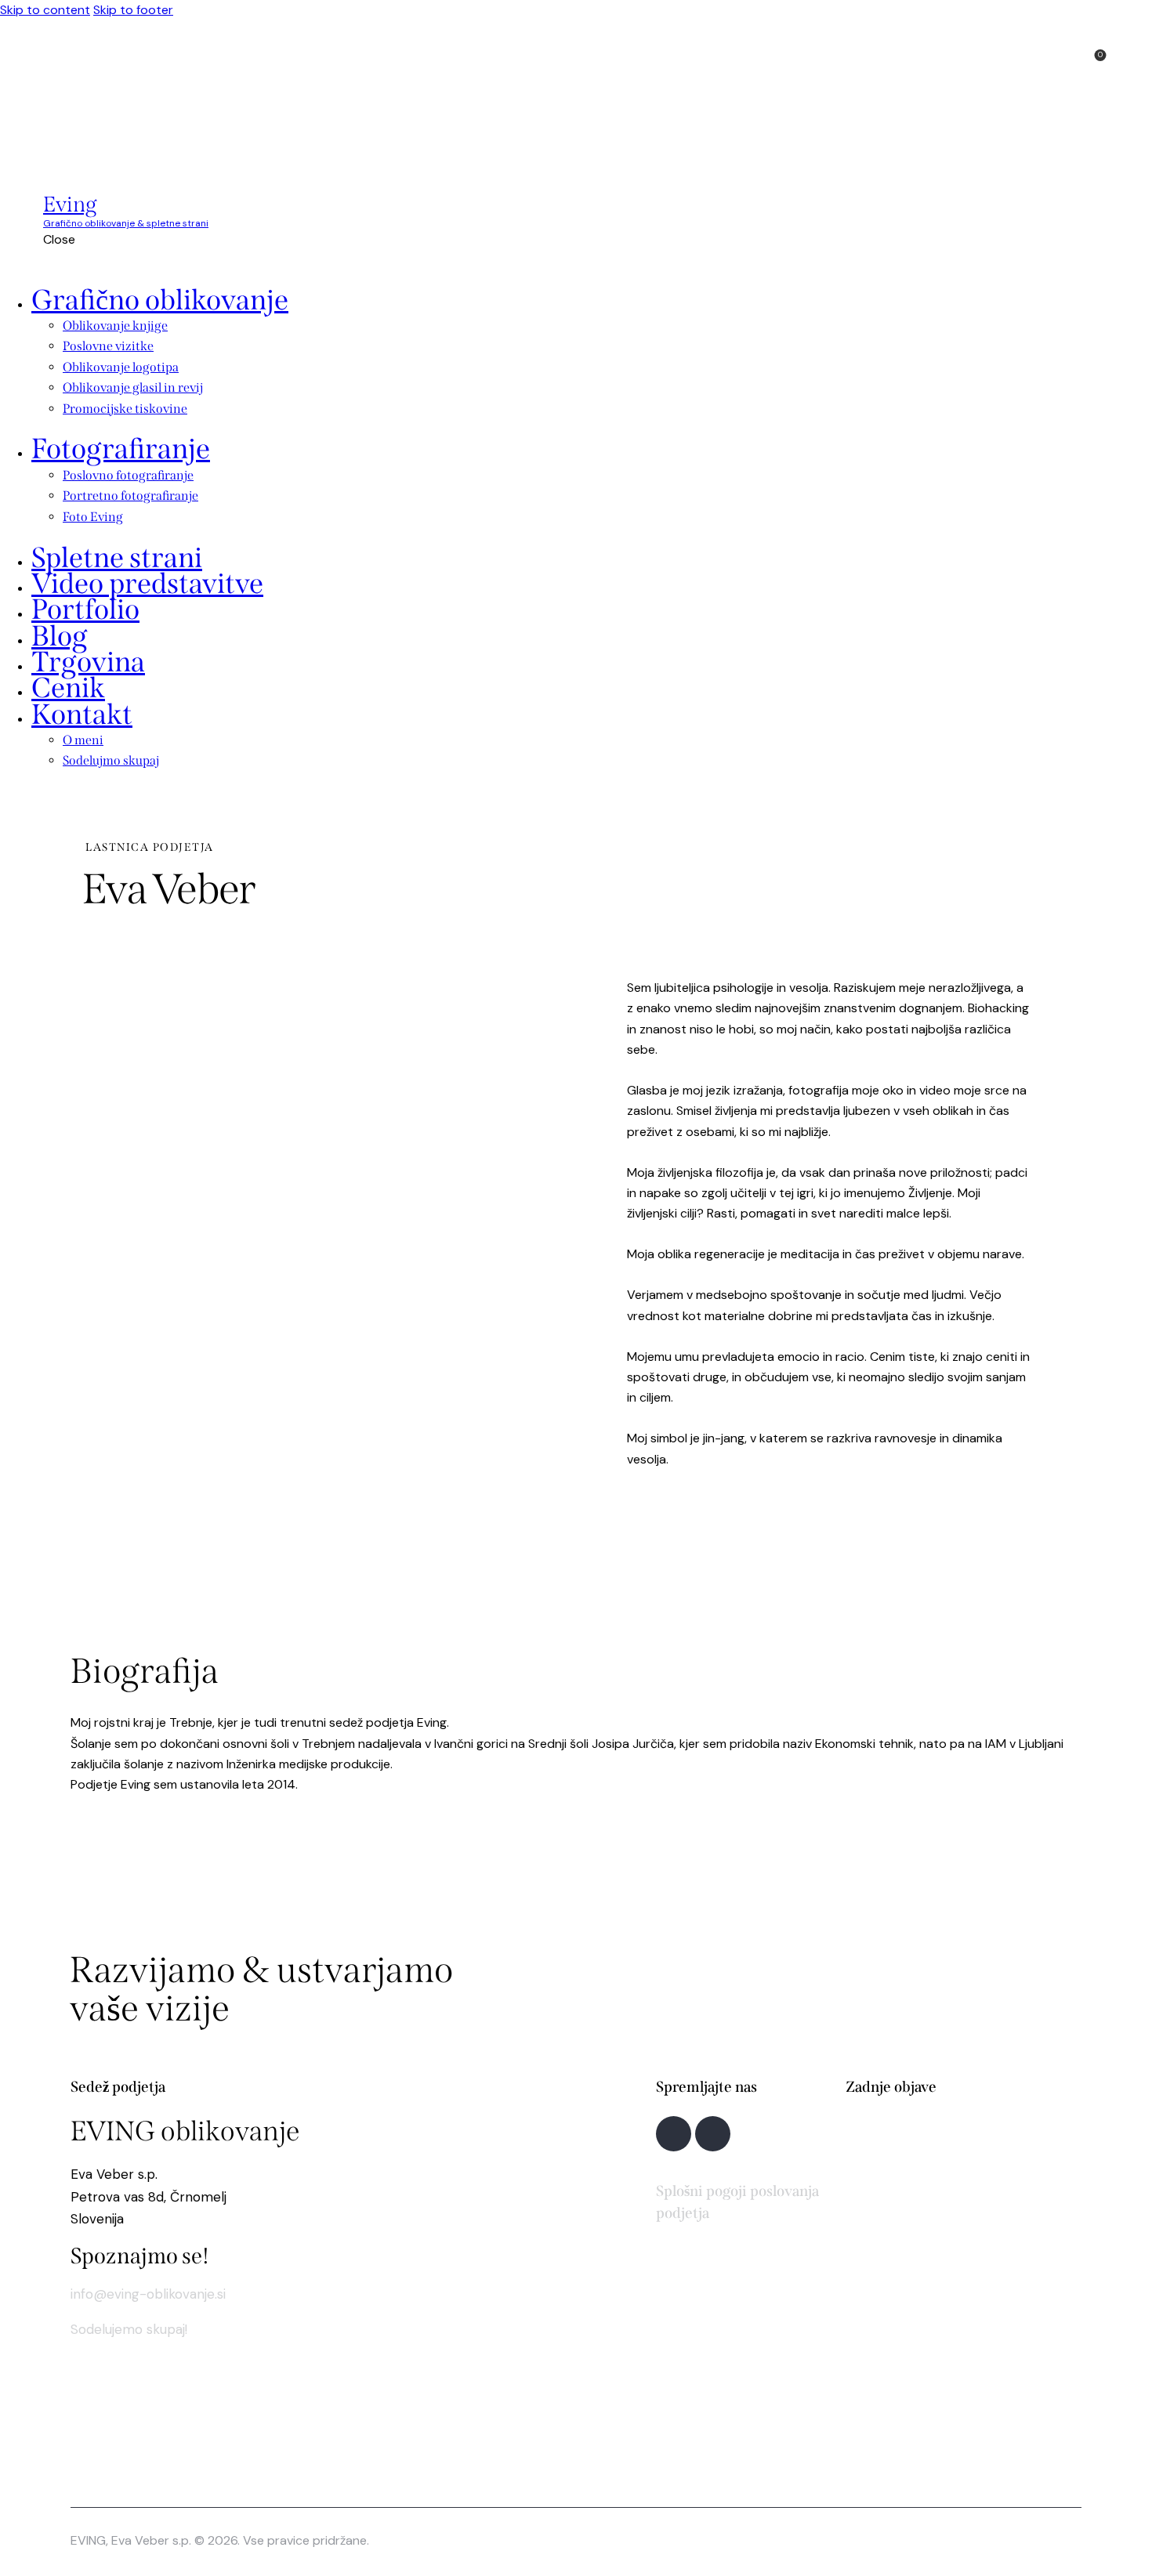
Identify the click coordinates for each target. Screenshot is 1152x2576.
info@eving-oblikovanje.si (148, 2294)
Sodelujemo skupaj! (129, 2329)
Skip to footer (133, 10)
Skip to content (45, 10)
